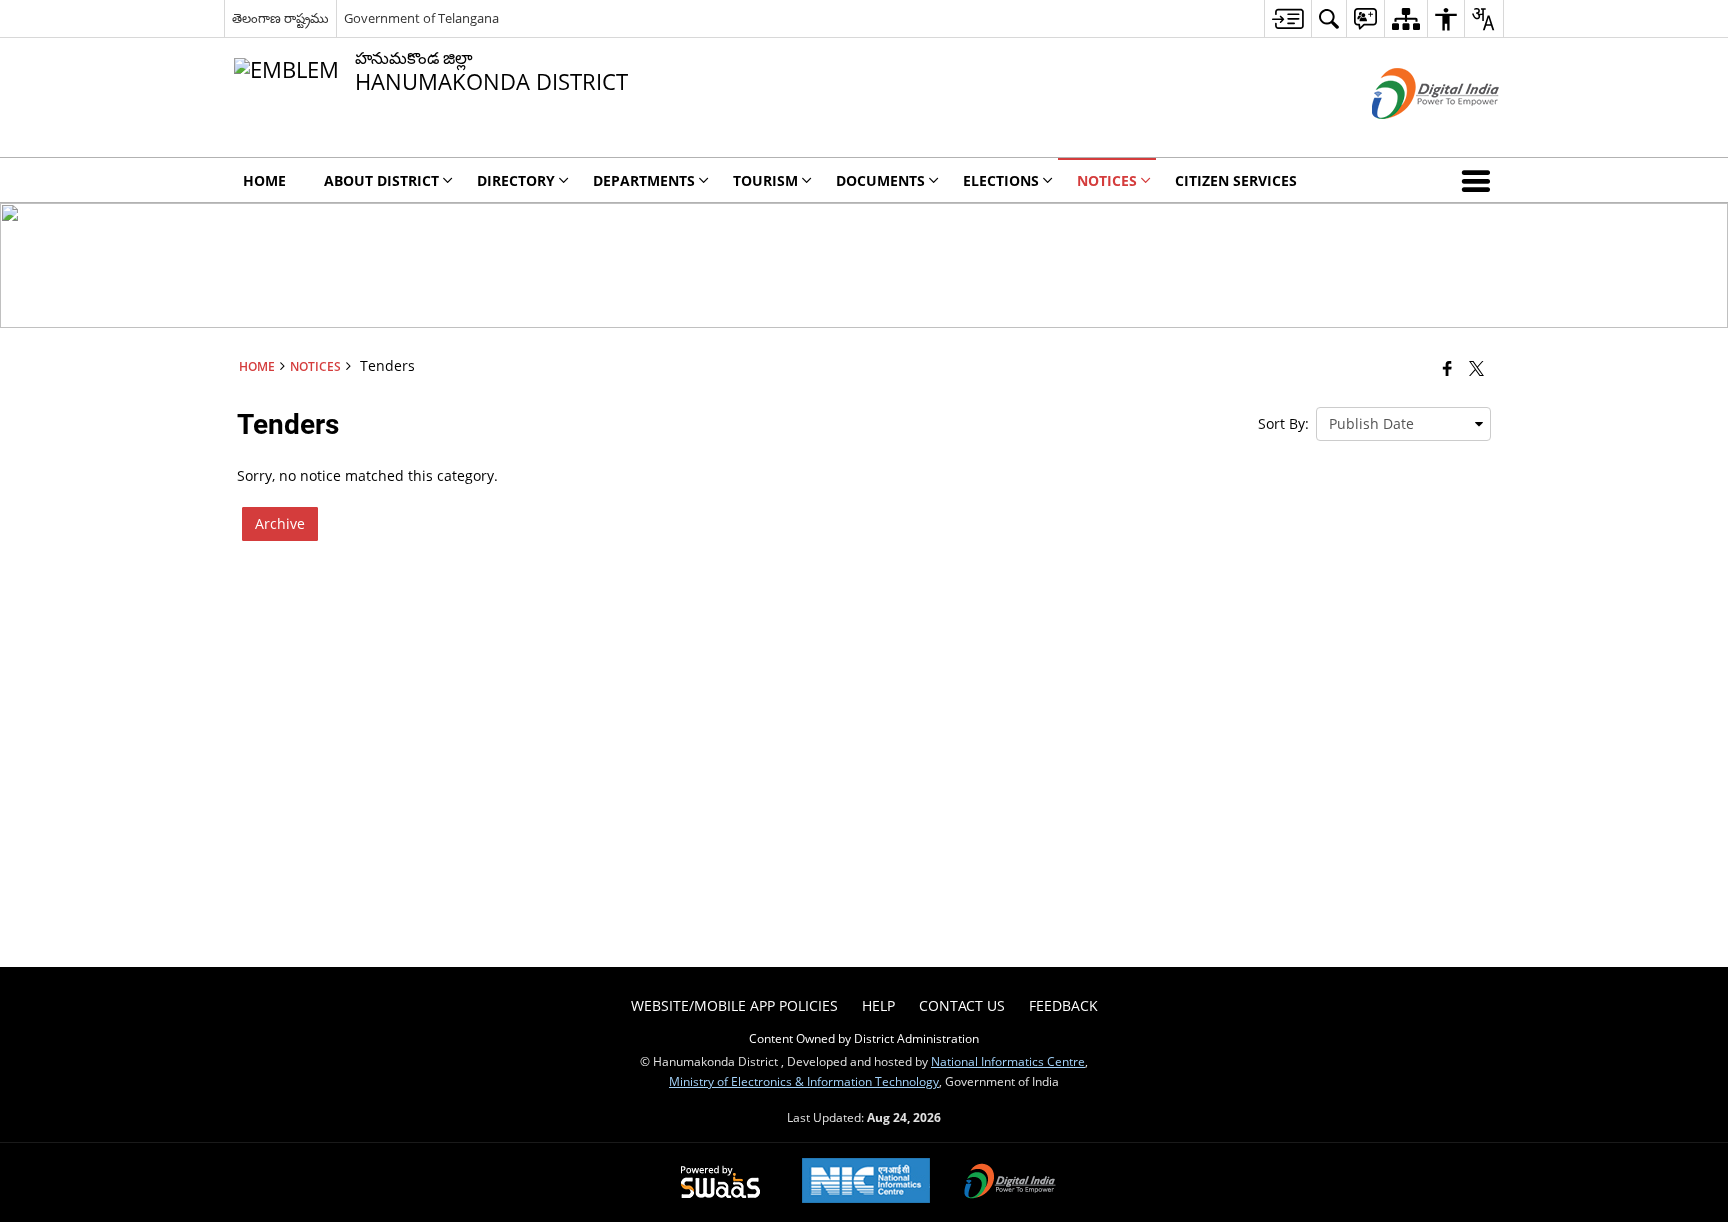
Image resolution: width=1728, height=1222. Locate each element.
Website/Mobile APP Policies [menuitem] (734, 1005)
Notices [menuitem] (1107, 180)
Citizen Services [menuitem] (1236, 180)
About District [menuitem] (381, 180)
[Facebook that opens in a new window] (1447, 368)
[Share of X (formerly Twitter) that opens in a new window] (1476, 368)
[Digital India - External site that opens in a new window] (1410, 135)
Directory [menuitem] (516, 180)
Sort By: (1283, 423)
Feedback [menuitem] (1063, 1005)
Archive (280, 523)
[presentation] (1403, 424)
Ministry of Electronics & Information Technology (804, 1081)
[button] (1480, 180)
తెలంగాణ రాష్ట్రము (280, 18)
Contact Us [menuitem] (962, 1005)
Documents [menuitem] (880, 180)
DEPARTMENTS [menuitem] (644, 180)
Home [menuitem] (264, 180)
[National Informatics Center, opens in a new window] (866, 1182)
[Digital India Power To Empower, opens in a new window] (1010, 1183)
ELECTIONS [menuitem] (1001, 180)
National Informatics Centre (1008, 1061)
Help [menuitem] (878, 1005)
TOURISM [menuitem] (765, 180)
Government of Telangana (421, 18)
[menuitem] (1287, 18)
